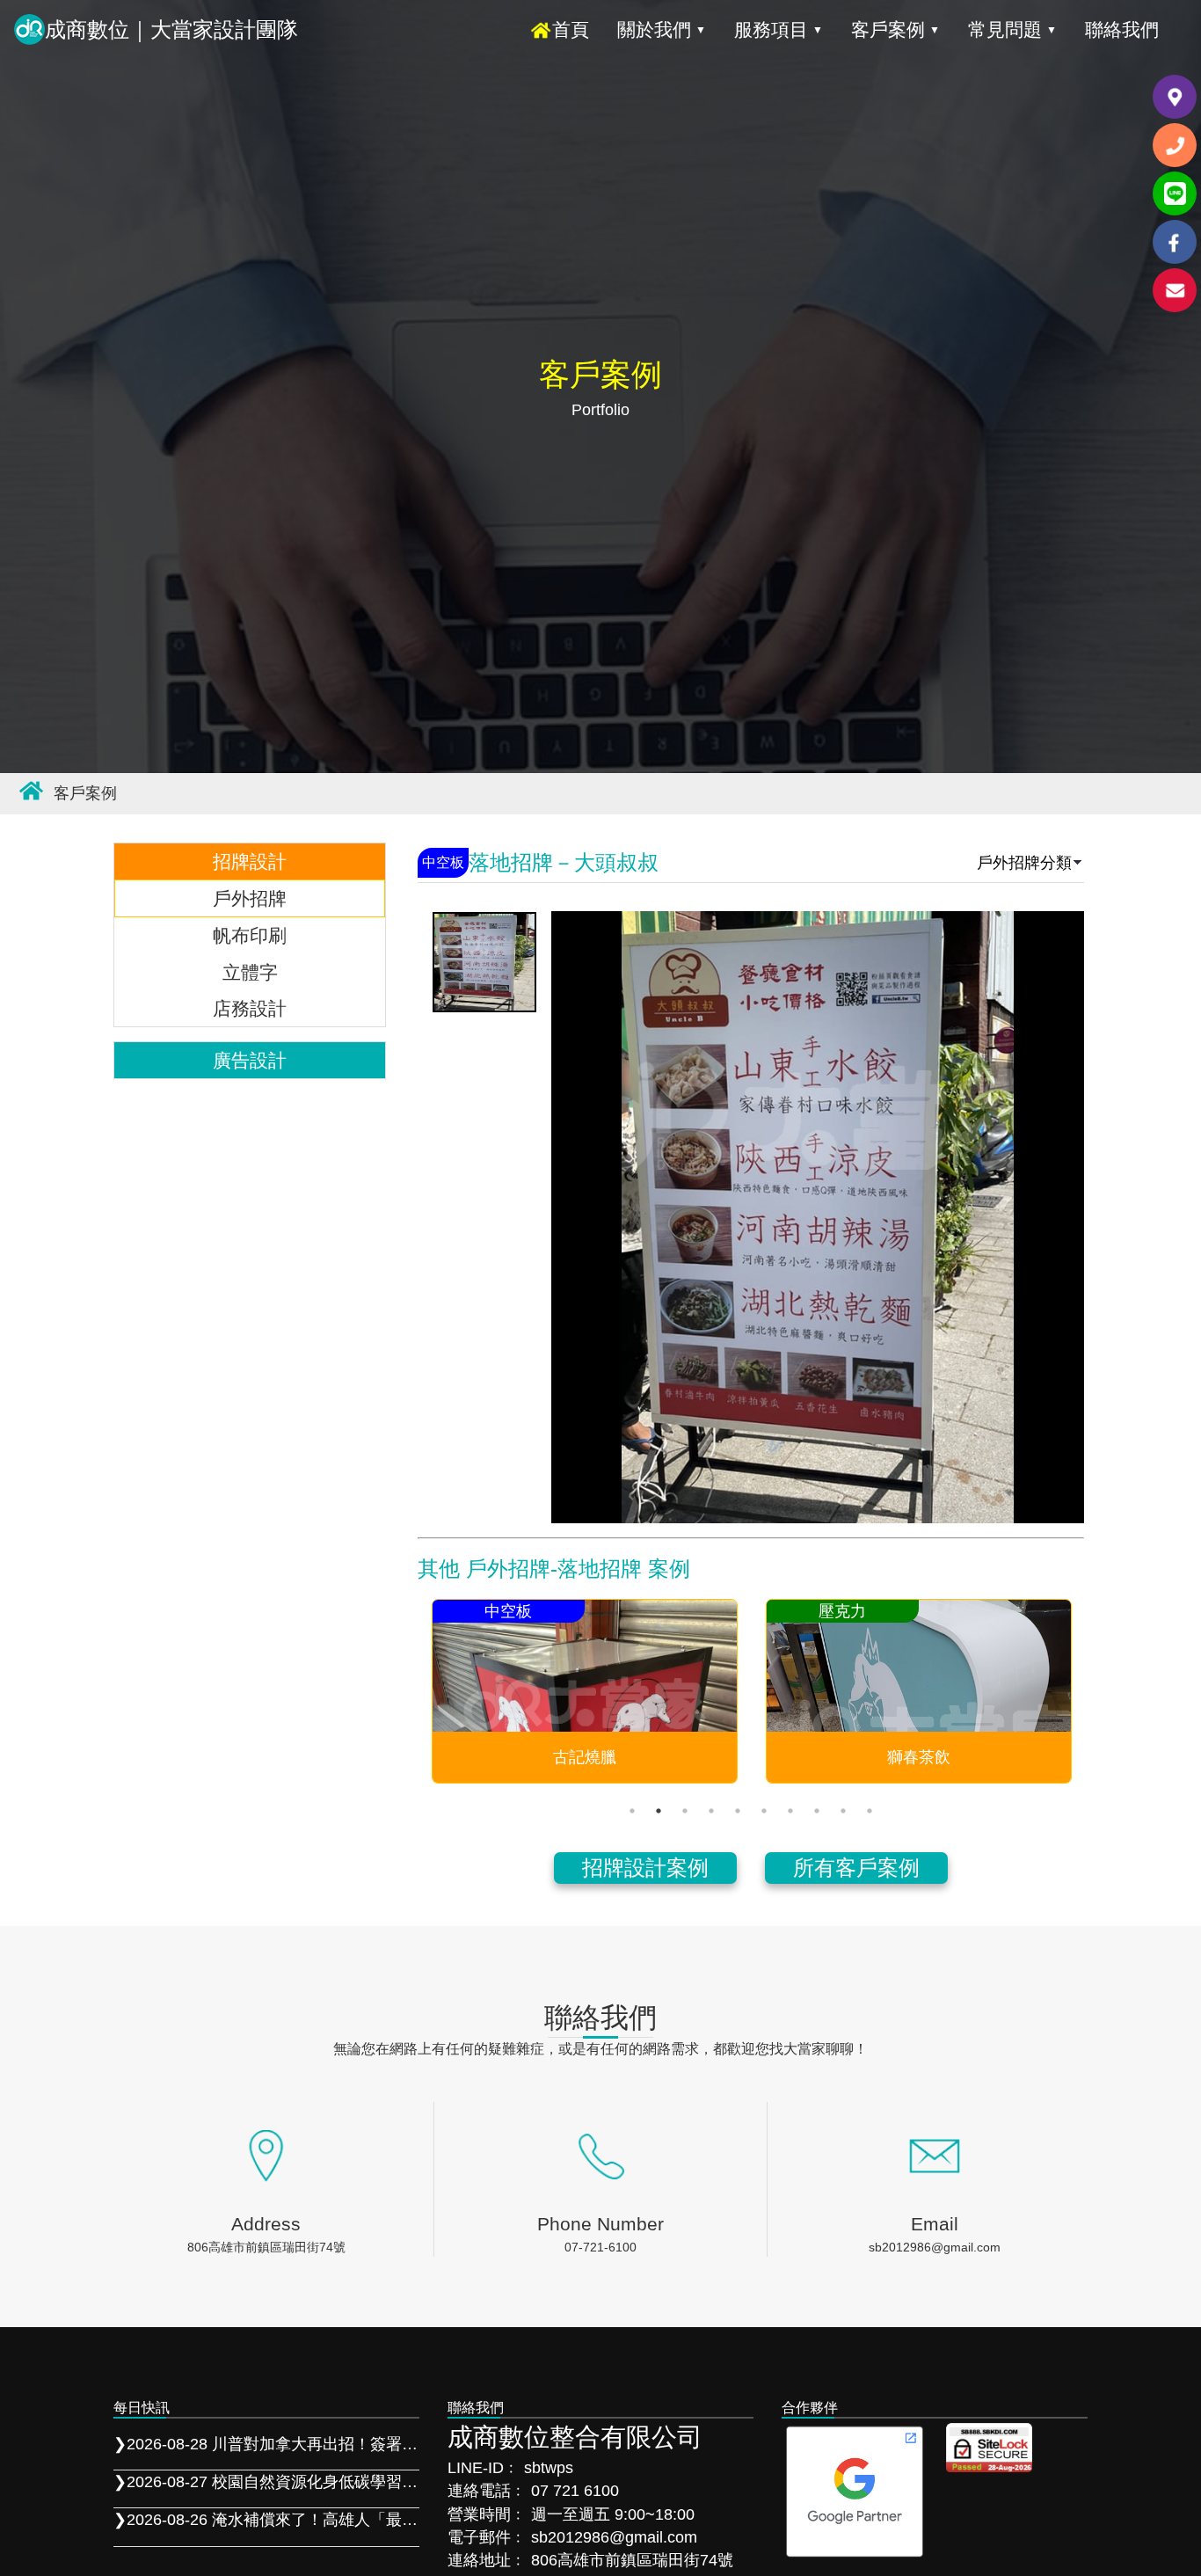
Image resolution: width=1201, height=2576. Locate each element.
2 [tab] (659, 1811)
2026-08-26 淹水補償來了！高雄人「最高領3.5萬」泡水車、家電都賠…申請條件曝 (266, 2520)
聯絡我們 (1122, 29)
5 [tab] (738, 1811)
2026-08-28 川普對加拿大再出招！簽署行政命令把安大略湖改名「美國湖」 (266, 2444)
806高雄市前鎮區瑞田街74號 (266, 2247)
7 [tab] (790, 1811)
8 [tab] (817, 1811)
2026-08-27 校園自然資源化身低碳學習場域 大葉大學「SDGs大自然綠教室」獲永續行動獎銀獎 (266, 2482)
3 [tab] (685, 1811)
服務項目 (779, 29)
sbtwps (549, 2468)
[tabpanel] (585, 1691)
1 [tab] (632, 1811)
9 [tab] (843, 1811)
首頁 (571, 29)
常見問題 (1012, 29)
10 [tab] (870, 1811)
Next (1102, 1691)
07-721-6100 (600, 2247)
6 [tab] (764, 1811)
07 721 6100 (575, 2491)
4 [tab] (711, 1811)
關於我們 (662, 29)
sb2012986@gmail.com (935, 2247)
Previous (400, 1691)
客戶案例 (895, 29)
